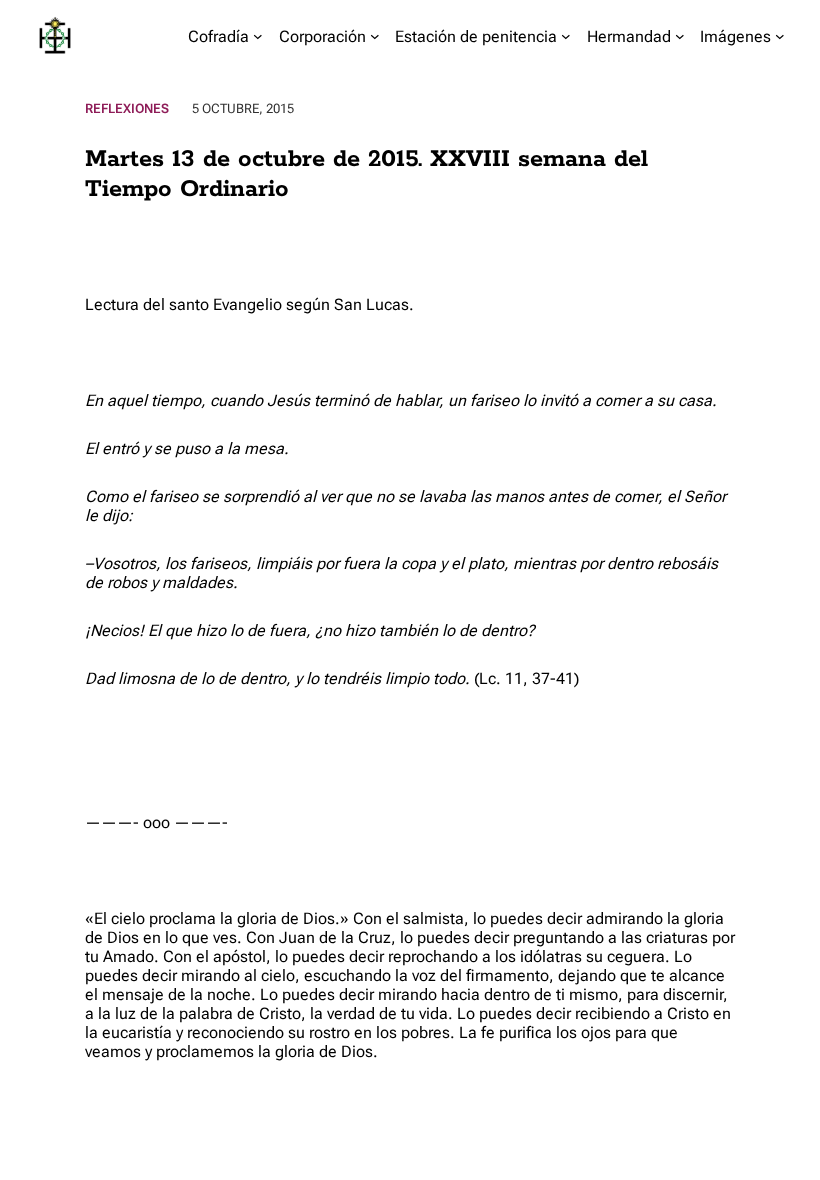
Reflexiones (127, 108)
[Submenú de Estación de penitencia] (566, 36)
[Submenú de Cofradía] (258, 36)
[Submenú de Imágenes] (780, 36)
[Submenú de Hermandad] (680, 36)
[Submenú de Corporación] (375, 36)
